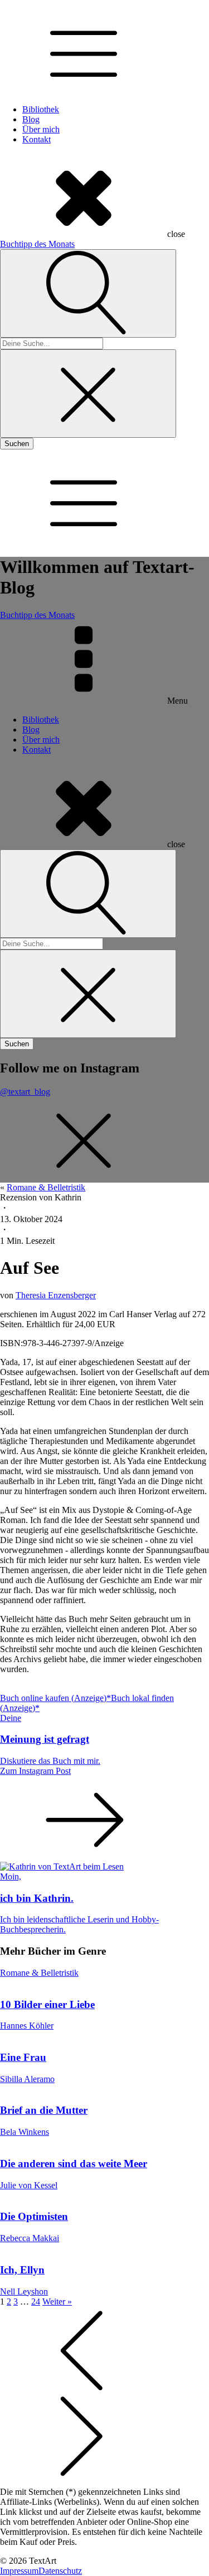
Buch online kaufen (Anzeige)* (55, 1698)
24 (36, 2301)
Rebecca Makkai (30, 2238)
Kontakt (37, 139)
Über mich (41, 129)
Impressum (19, 2571)
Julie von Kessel (29, 2185)
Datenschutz (60, 2571)
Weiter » (57, 2301)
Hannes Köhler (27, 2026)
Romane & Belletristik (46, 1187)
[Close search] (88, 394)
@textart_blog (25, 1092)
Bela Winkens (25, 2132)
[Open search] (88, 293)
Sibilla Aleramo (27, 2079)
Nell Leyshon (24, 2291)
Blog (31, 119)
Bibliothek (41, 109)
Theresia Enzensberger (56, 1295)
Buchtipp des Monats (37, 244)
